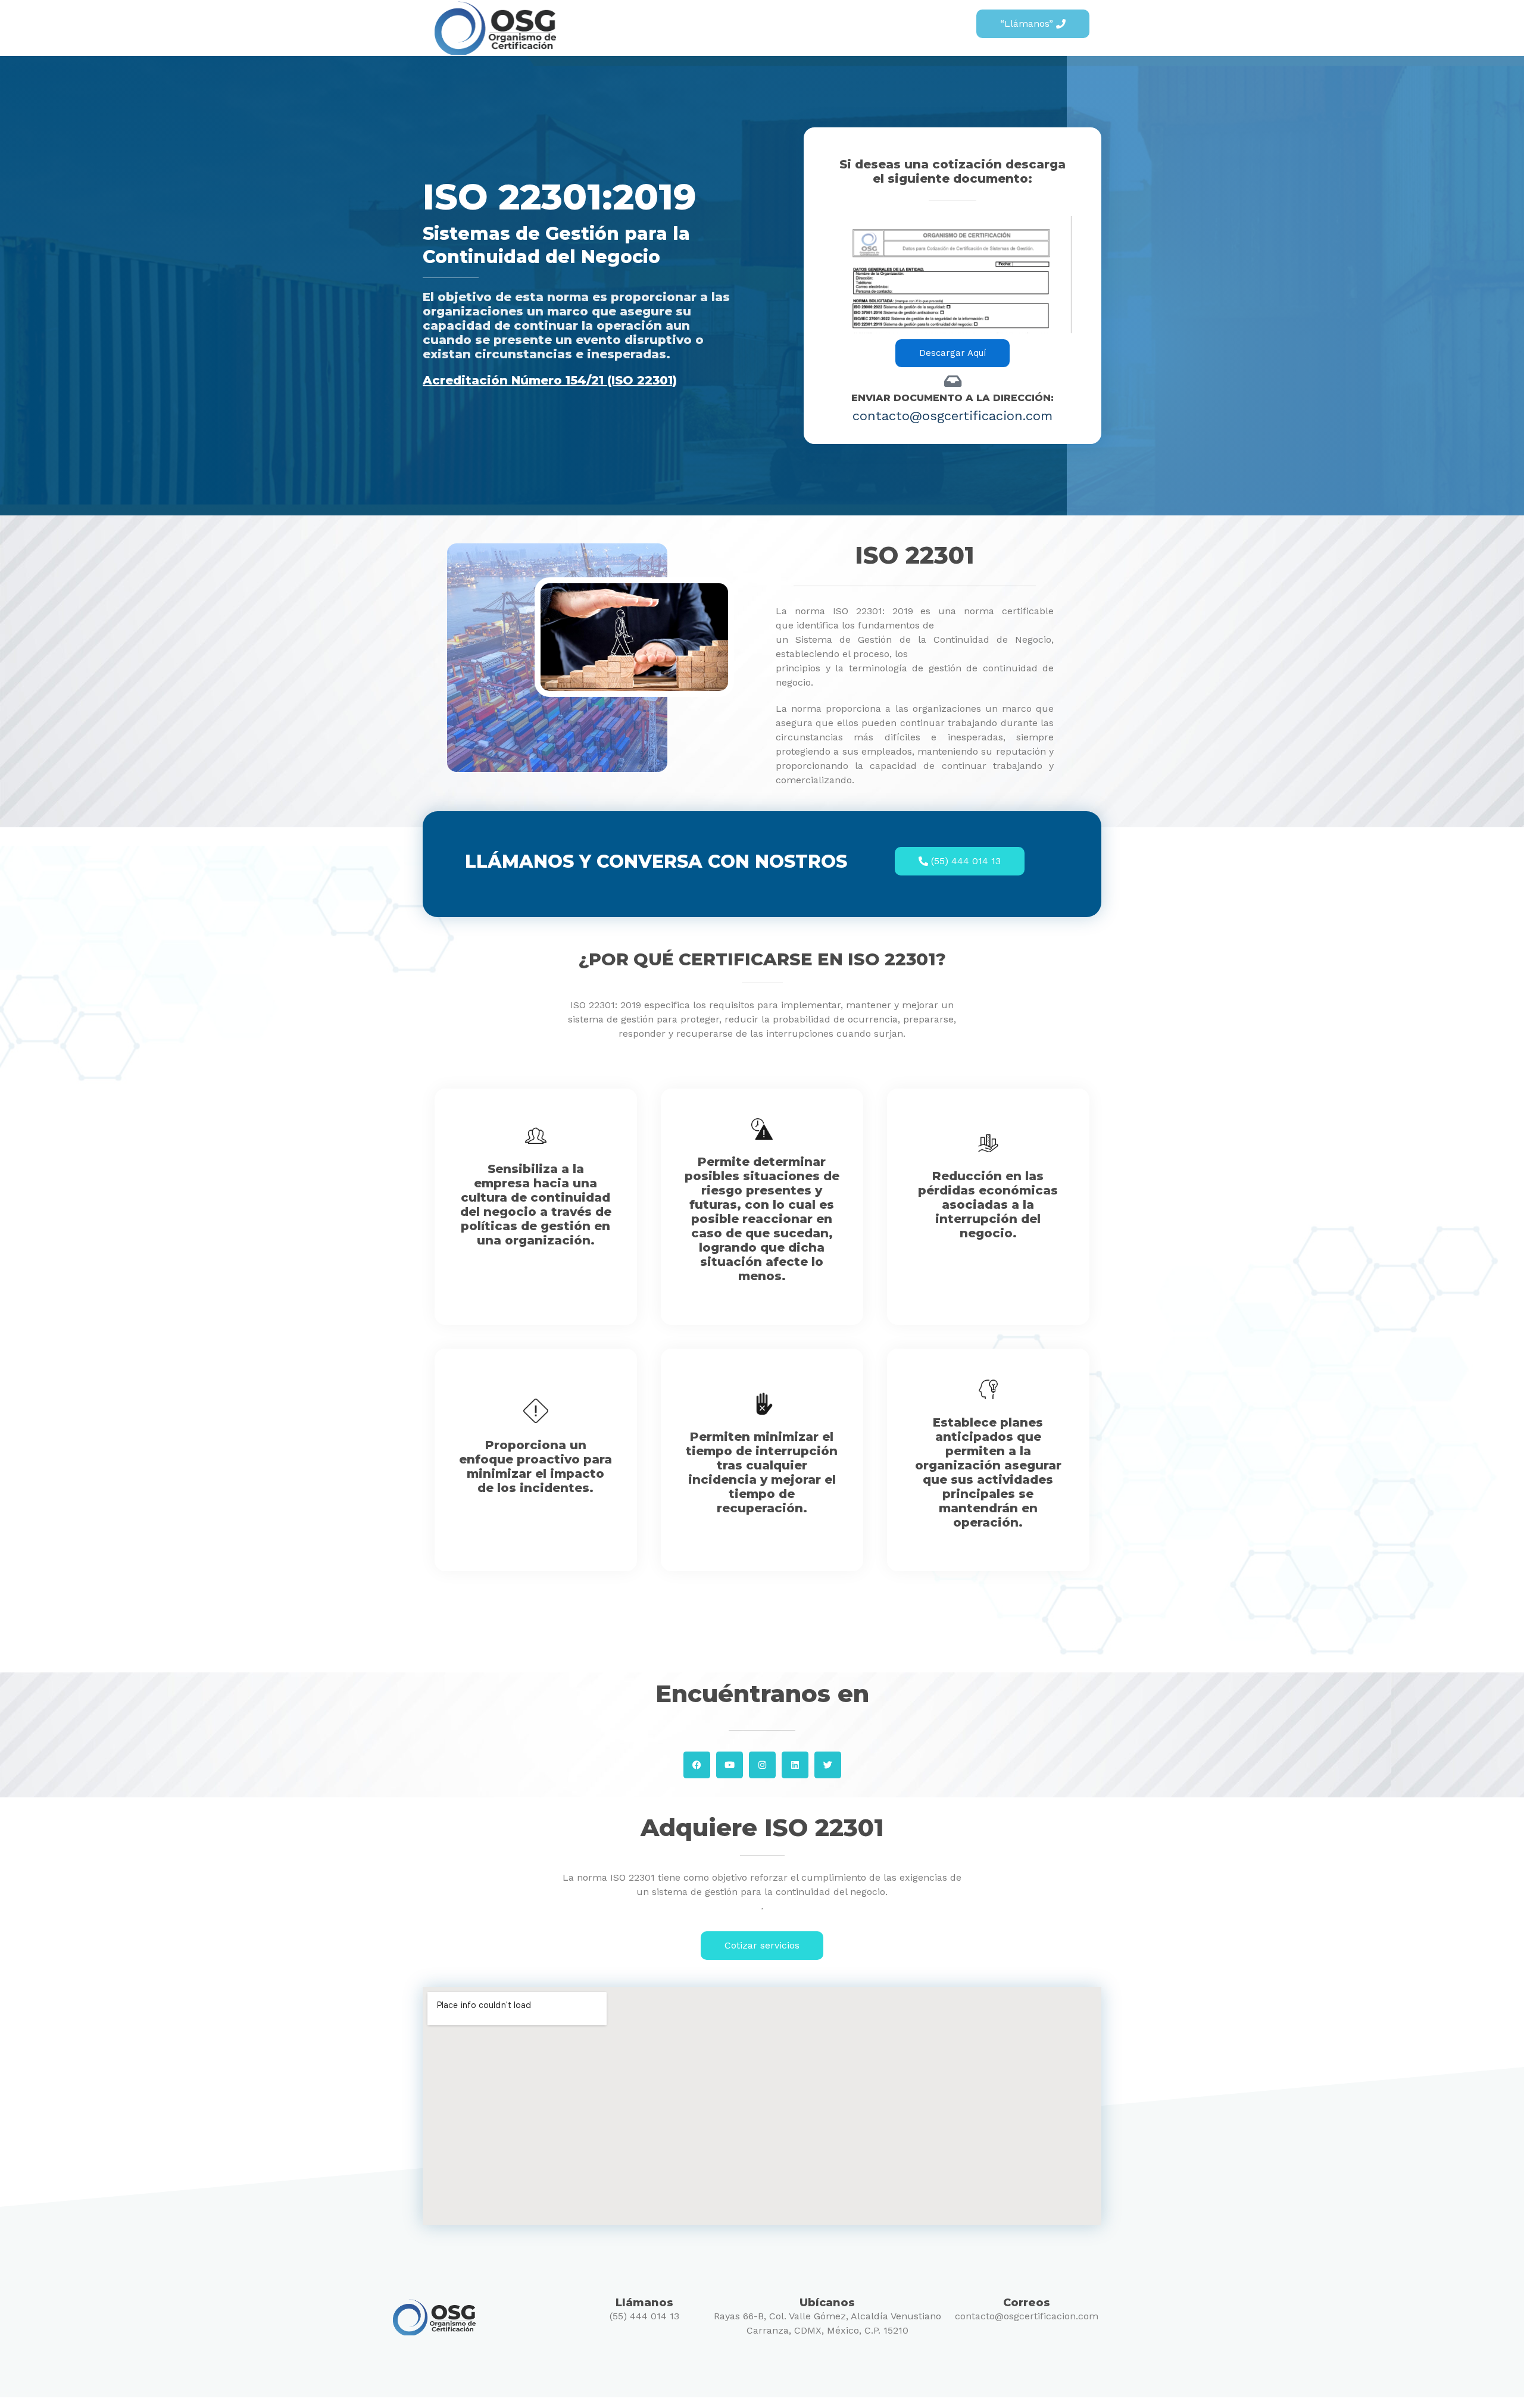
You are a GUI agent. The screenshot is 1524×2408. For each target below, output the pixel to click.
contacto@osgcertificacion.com (1027, 2316)
